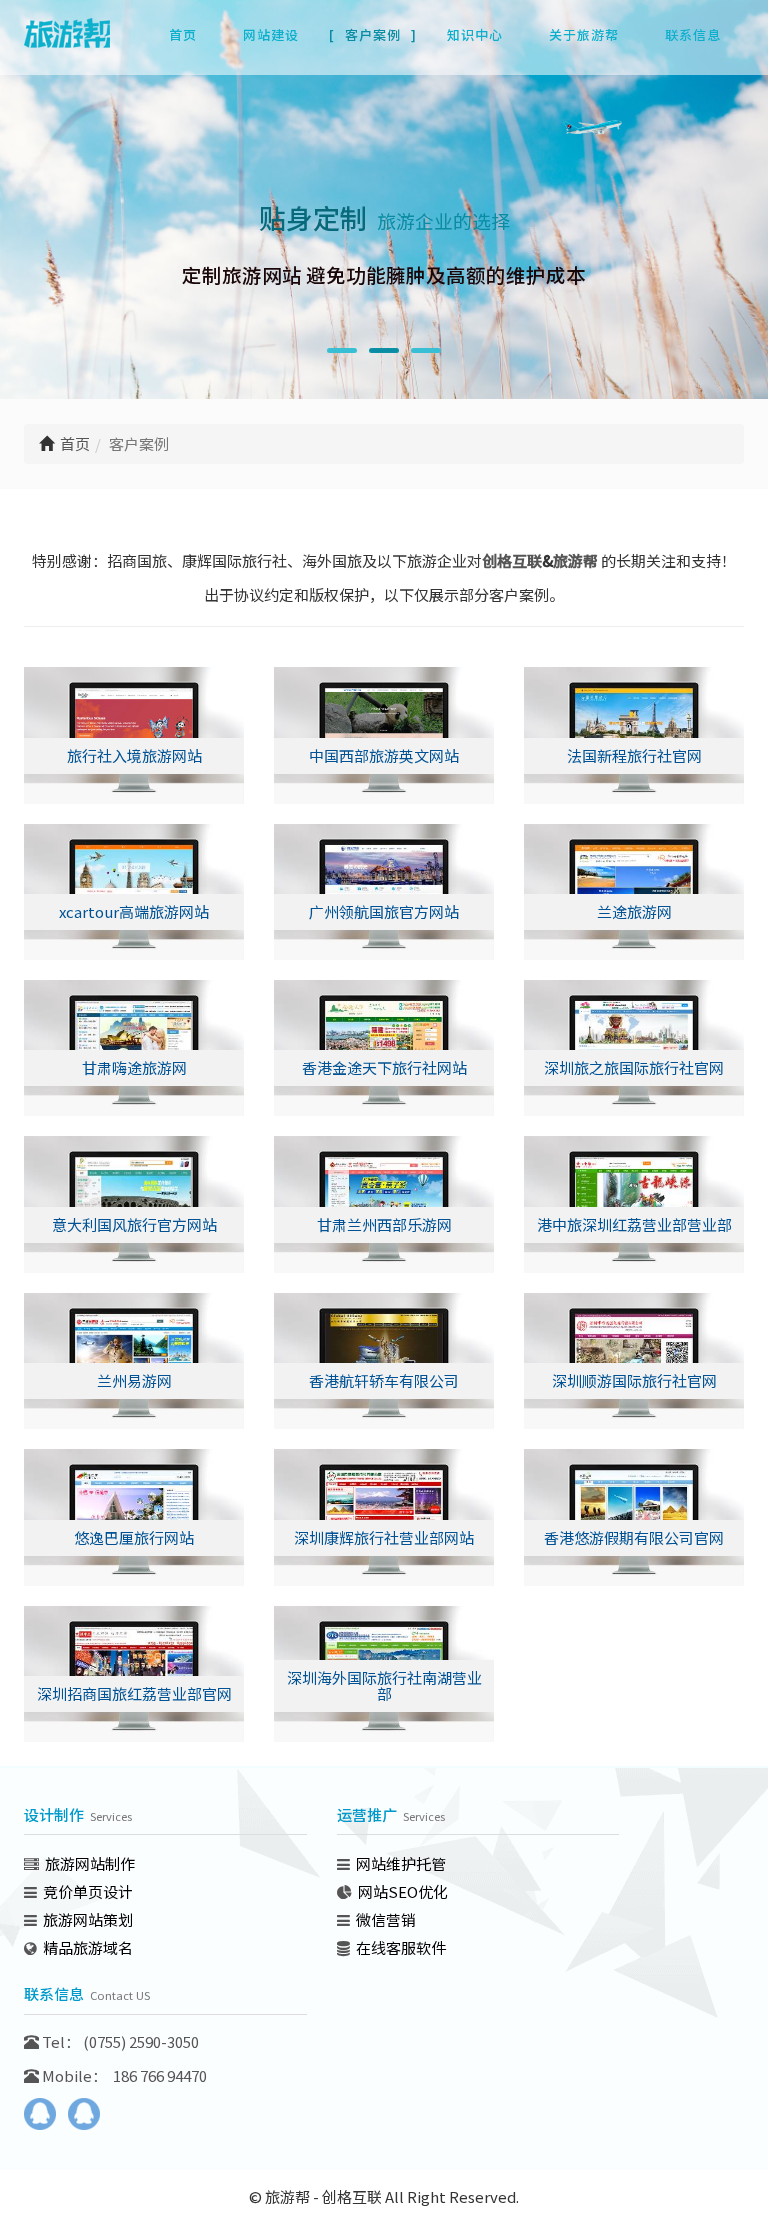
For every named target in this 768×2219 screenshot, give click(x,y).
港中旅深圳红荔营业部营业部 (634, 1224)
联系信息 (693, 34)
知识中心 (475, 34)
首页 (183, 34)
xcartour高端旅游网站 (134, 911)
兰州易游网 (134, 1380)
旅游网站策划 (88, 1919)
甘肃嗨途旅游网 (134, 1067)
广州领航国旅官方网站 (384, 911)
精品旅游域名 (88, 1947)
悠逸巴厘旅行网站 (134, 1537)
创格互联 (512, 560)
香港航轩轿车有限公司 (384, 1380)
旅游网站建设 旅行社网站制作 (74, 43)
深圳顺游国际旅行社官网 (634, 1380)
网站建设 (271, 34)
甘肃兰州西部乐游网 (384, 1224)
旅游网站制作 (90, 1863)
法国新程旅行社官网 (634, 755)
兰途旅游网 (634, 911)
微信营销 (386, 1919)
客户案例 (373, 34)
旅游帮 (575, 560)
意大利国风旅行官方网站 (134, 1224)
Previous (39, 232)
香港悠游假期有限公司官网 (634, 1537)
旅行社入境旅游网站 (134, 755)
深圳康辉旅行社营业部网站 (384, 1537)
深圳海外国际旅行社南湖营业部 (384, 1685)
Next (729, 232)
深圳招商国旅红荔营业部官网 (134, 1693)
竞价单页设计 (88, 1891)
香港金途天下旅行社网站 (384, 1067)
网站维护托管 (401, 1863)
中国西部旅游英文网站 (384, 755)
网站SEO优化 (403, 1891)
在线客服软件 (401, 1947)
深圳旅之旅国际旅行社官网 (634, 1067)
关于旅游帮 (584, 34)
